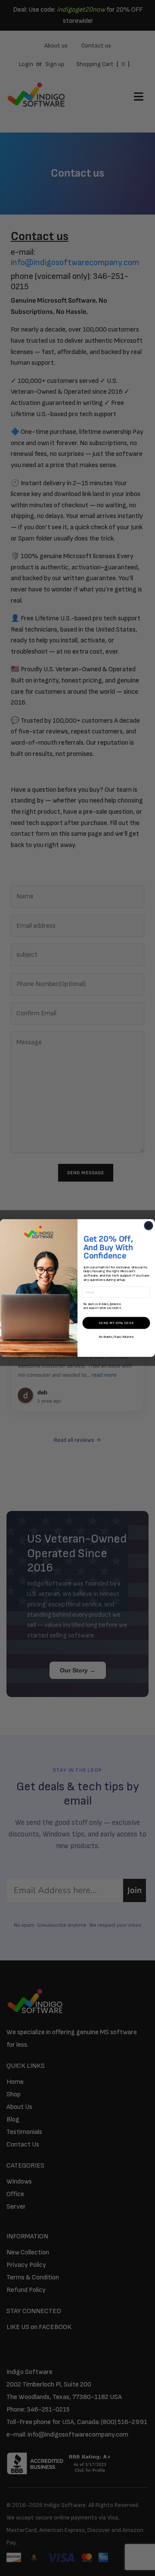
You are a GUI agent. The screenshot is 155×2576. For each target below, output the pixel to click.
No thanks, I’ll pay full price (116, 1337)
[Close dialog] (149, 1226)
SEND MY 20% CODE (116, 1323)
